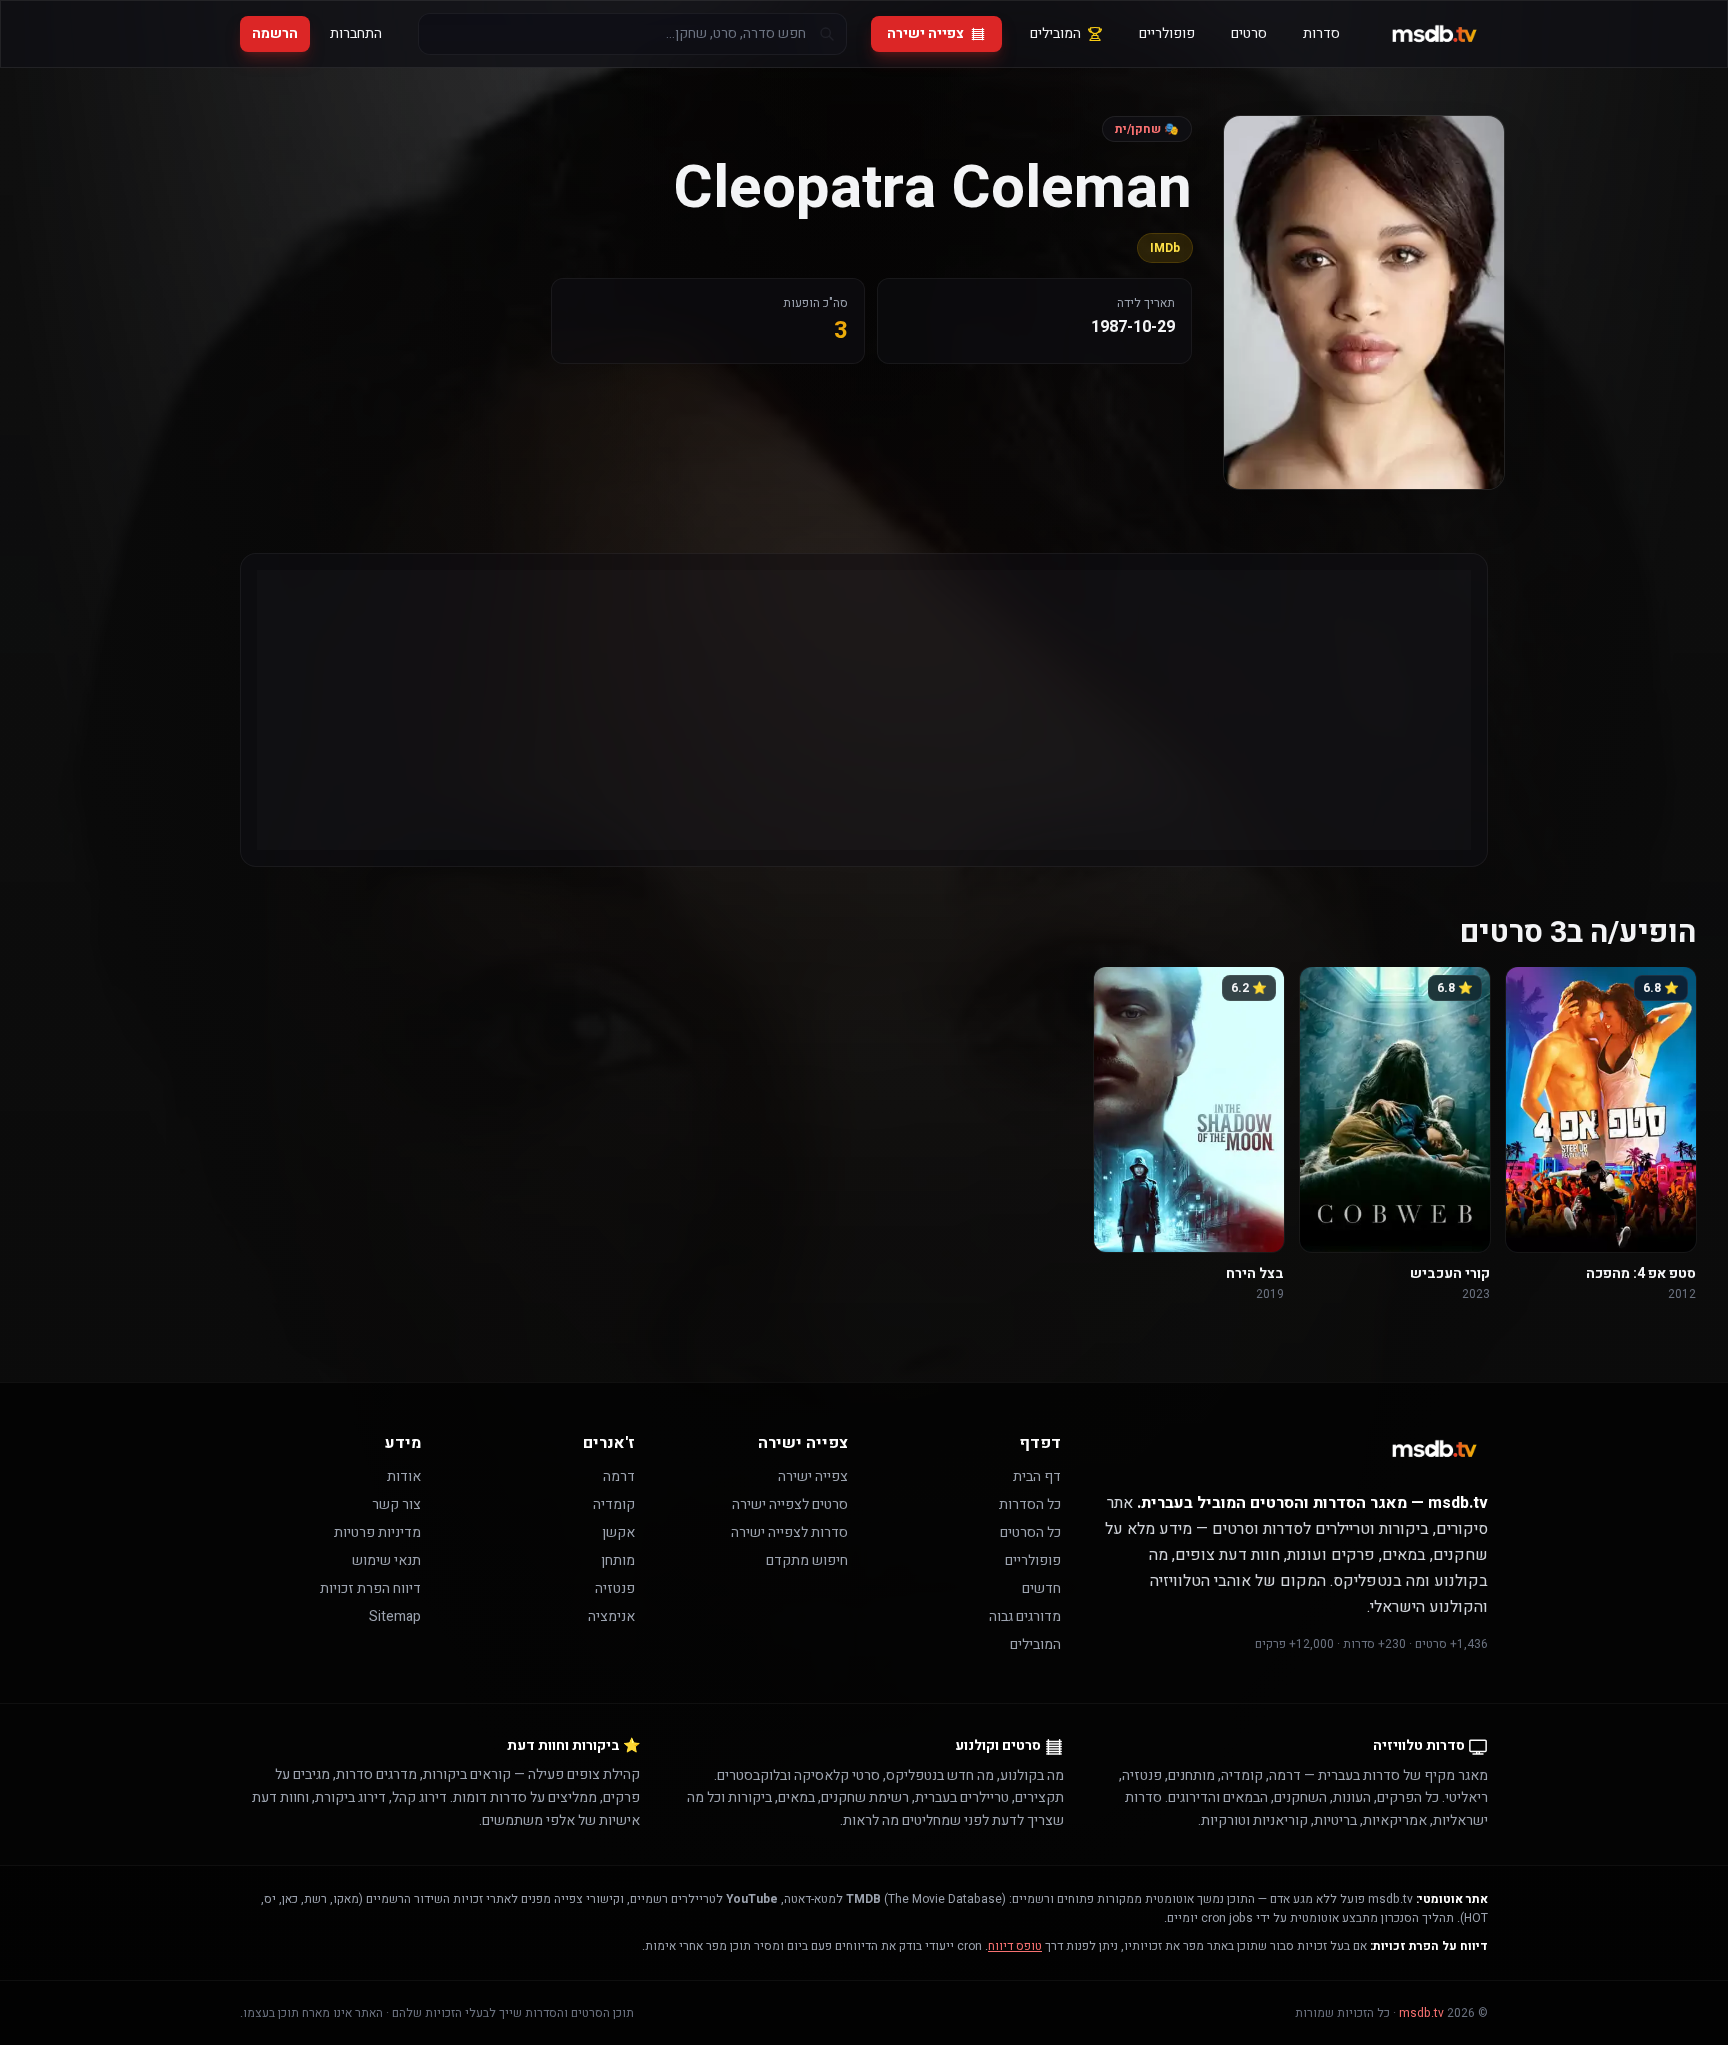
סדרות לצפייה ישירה (789, 1532)
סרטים (1249, 33)
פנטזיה (615, 1588)
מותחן (618, 1560)
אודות (404, 1476)
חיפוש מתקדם (807, 1560)
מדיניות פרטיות (377, 1532)
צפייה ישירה (925, 33)
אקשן (618, 1532)
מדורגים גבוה (1025, 1616)
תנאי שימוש (386, 1560)
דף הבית (1037, 1476)
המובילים (1055, 33)
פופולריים (1167, 33)
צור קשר (396, 1504)
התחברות (356, 33)
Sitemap (395, 1616)
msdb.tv (1421, 2013)
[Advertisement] (871, 710)
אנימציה (611, 1616)
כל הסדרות (1030, 1504)
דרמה (619, 1476)
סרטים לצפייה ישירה (790, 1504)
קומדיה (614, 1504)
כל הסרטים (1030, 1532)
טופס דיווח (1015, 1946)
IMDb (1165, 248)
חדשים (1041, 1588)
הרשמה (275, 33)
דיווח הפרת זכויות (370, 1588)
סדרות (1321, 33)
